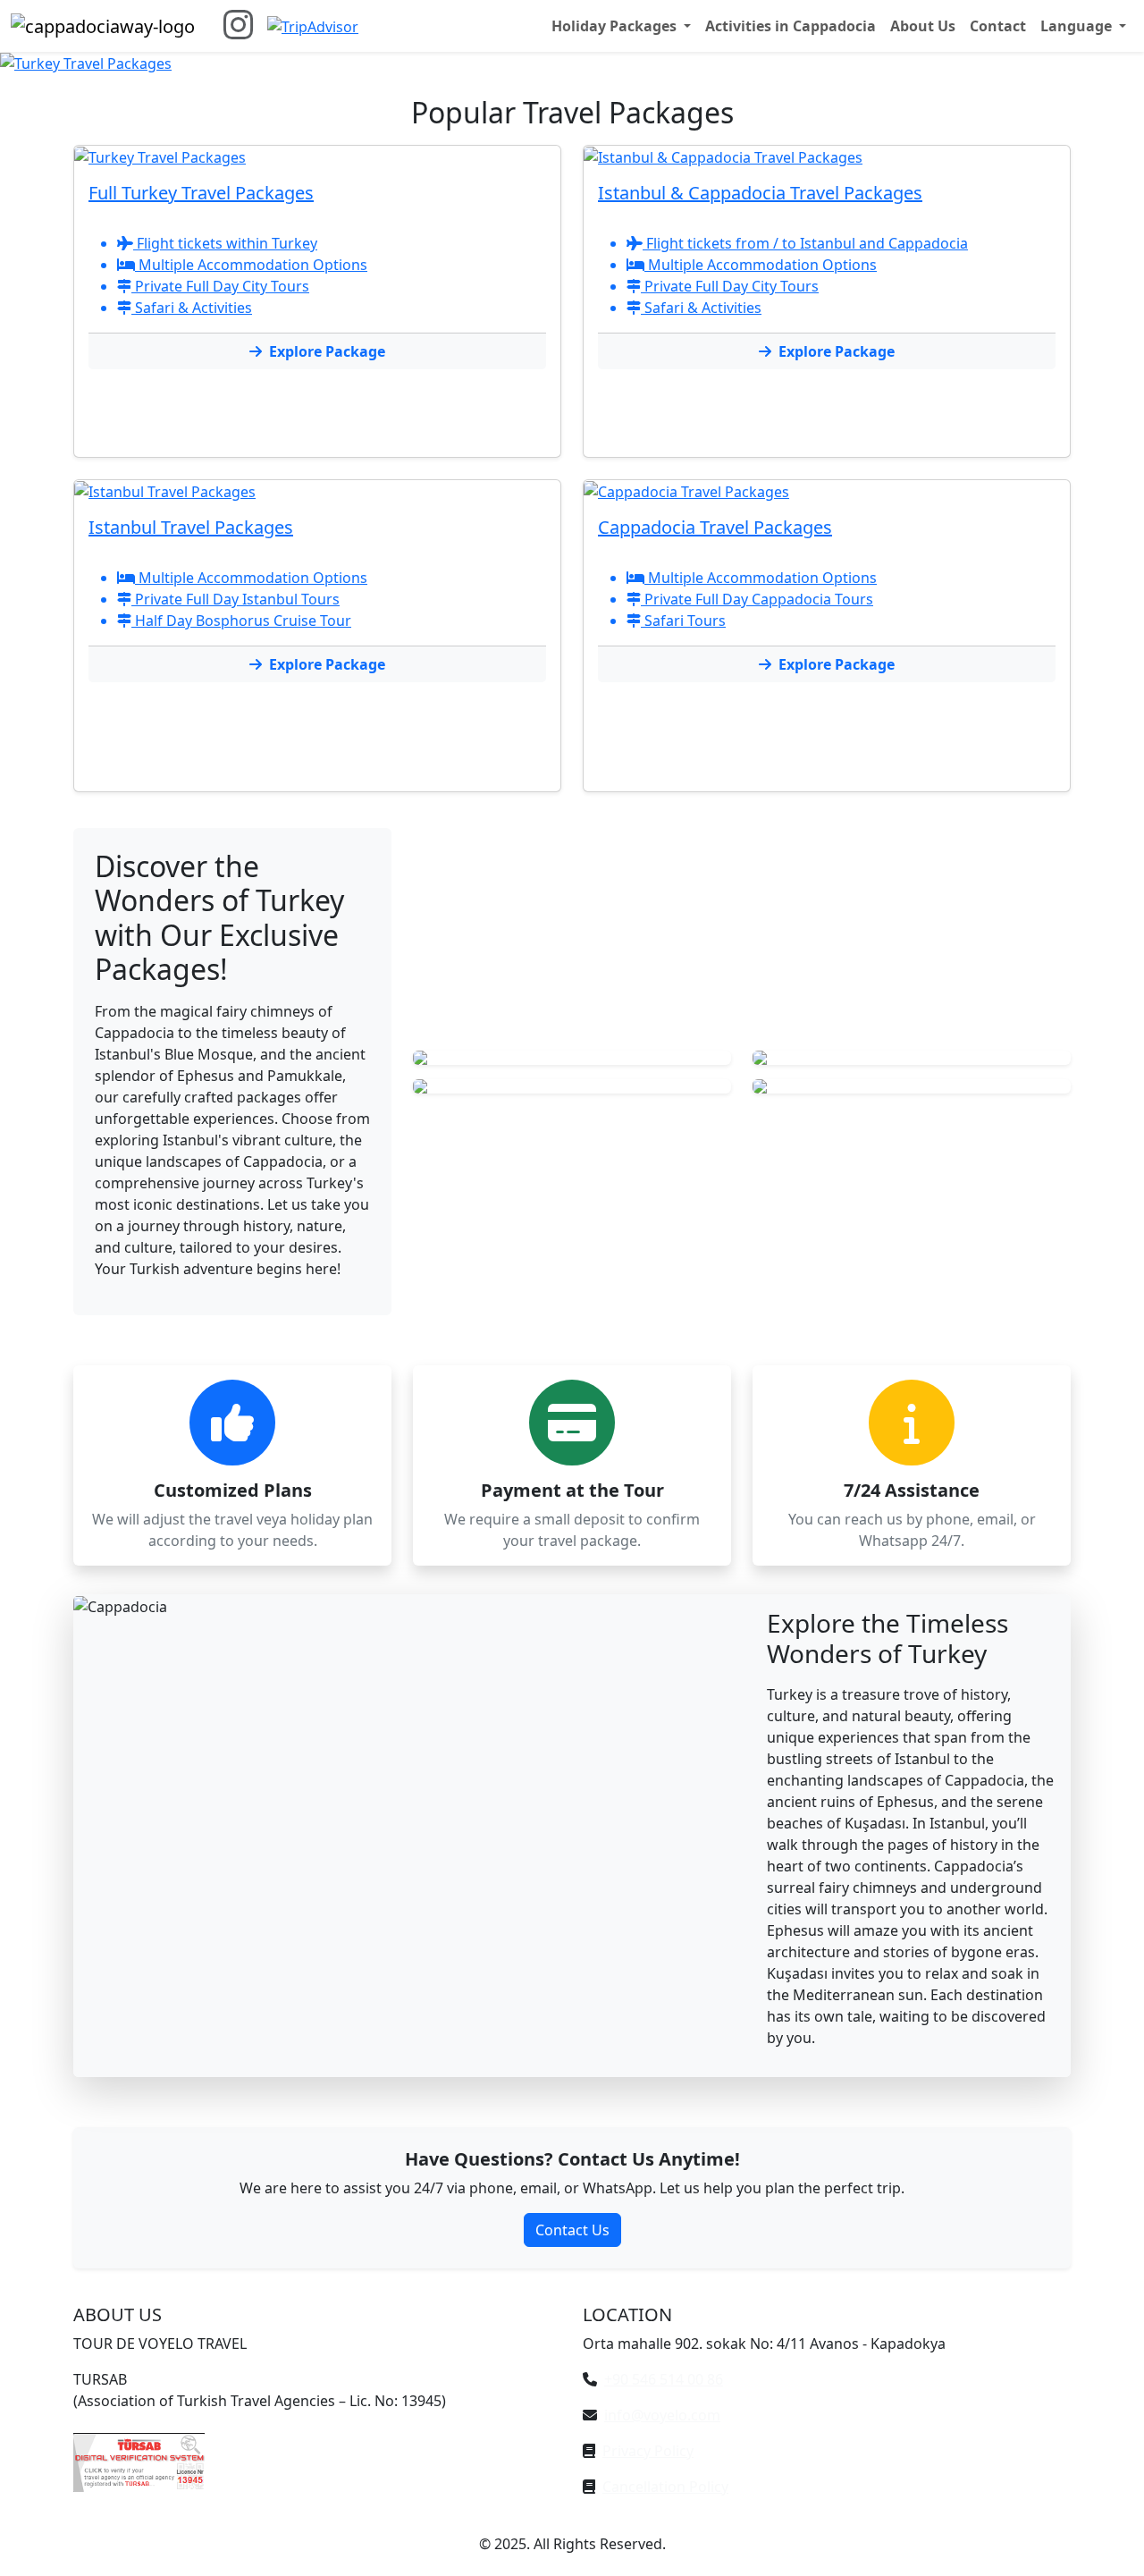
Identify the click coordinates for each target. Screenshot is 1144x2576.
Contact (998, 26)
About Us (923, 26)
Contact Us (572, 2230)
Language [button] (1078, 26)
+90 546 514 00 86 (664, 2379)
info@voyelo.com (662, 2415)
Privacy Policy (648, 2451)
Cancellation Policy (665, 2487)
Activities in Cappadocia (791, 26)
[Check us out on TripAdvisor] (313, 26)
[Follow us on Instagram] (238, 25)
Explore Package (327, 351)
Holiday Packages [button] (616, 26)
